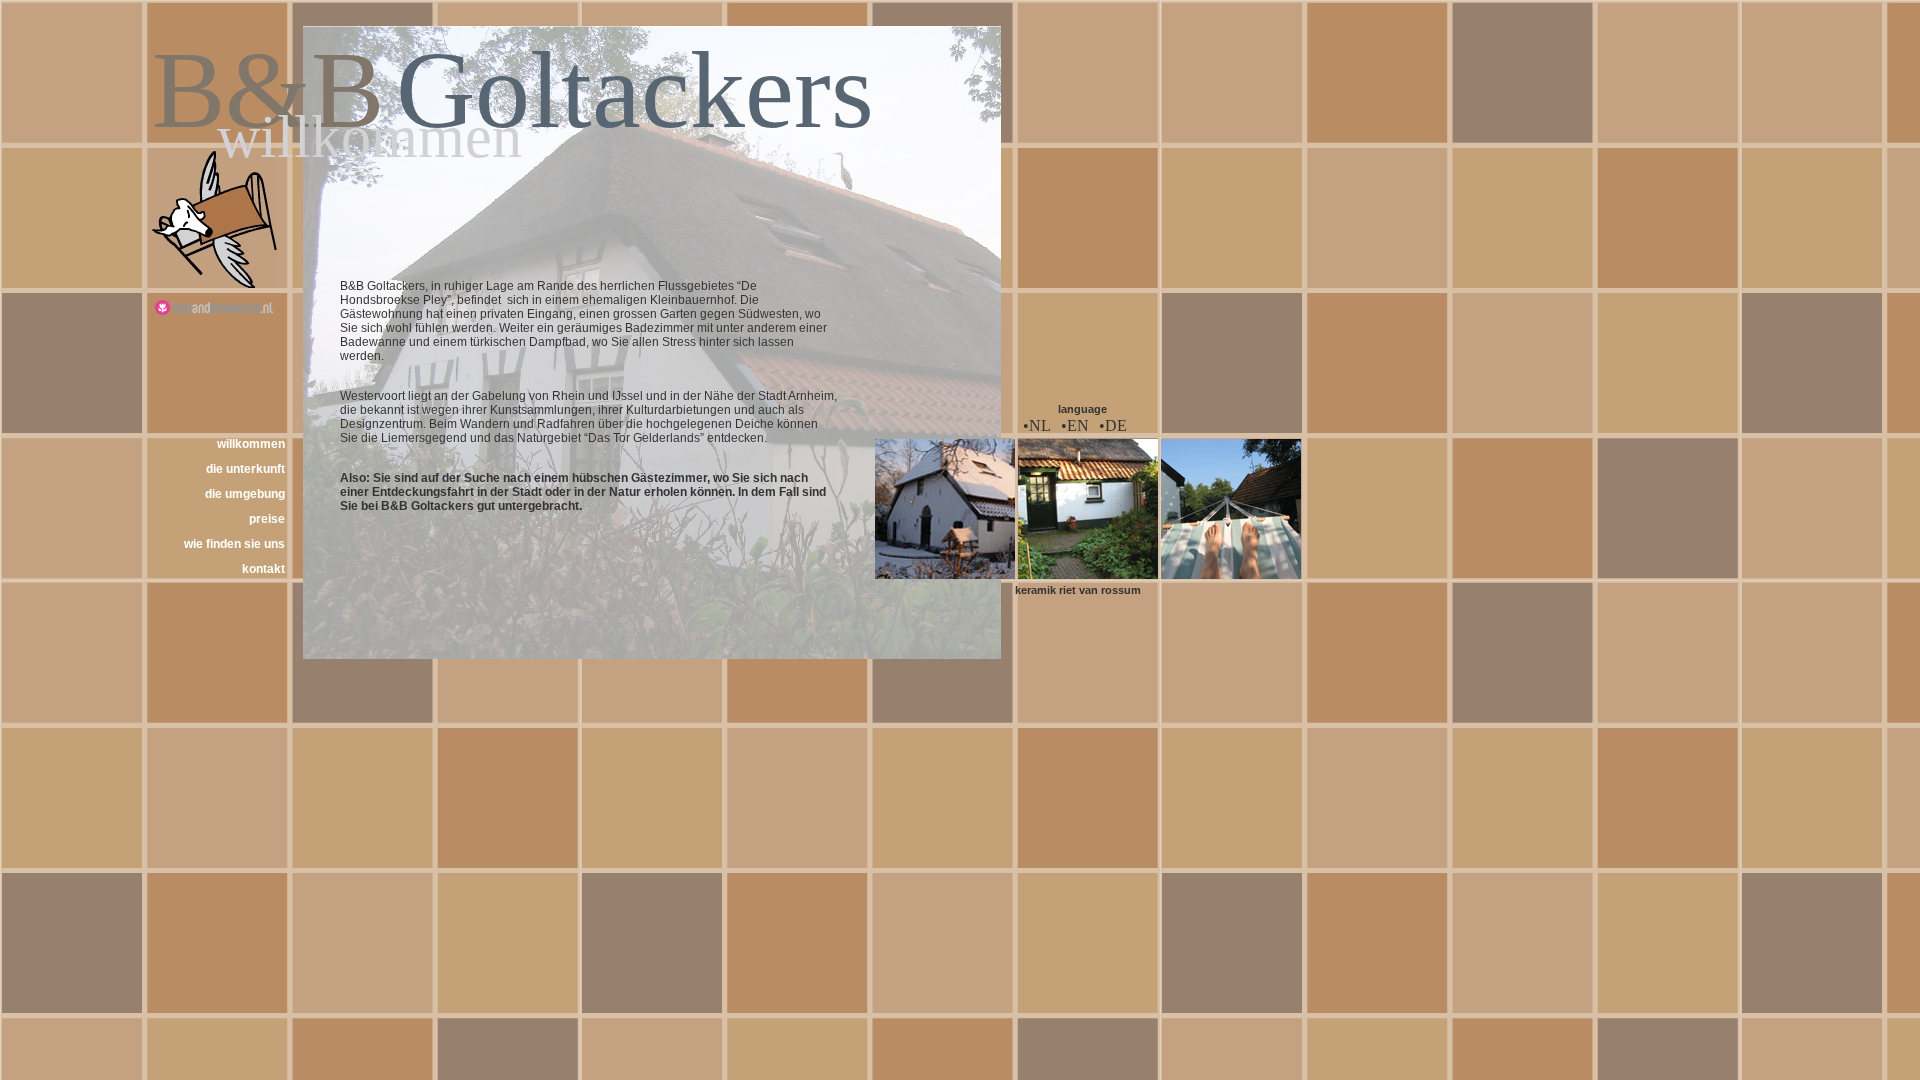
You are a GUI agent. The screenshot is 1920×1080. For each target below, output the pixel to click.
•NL (1037, 425)
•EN (1075, 425)
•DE (1113, 425)
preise (267, 519)
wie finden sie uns (234, 544)
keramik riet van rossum (1078, 590)
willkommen (251, 444)
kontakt (263, 569)
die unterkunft (245, 469)
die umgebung (245, 494)
